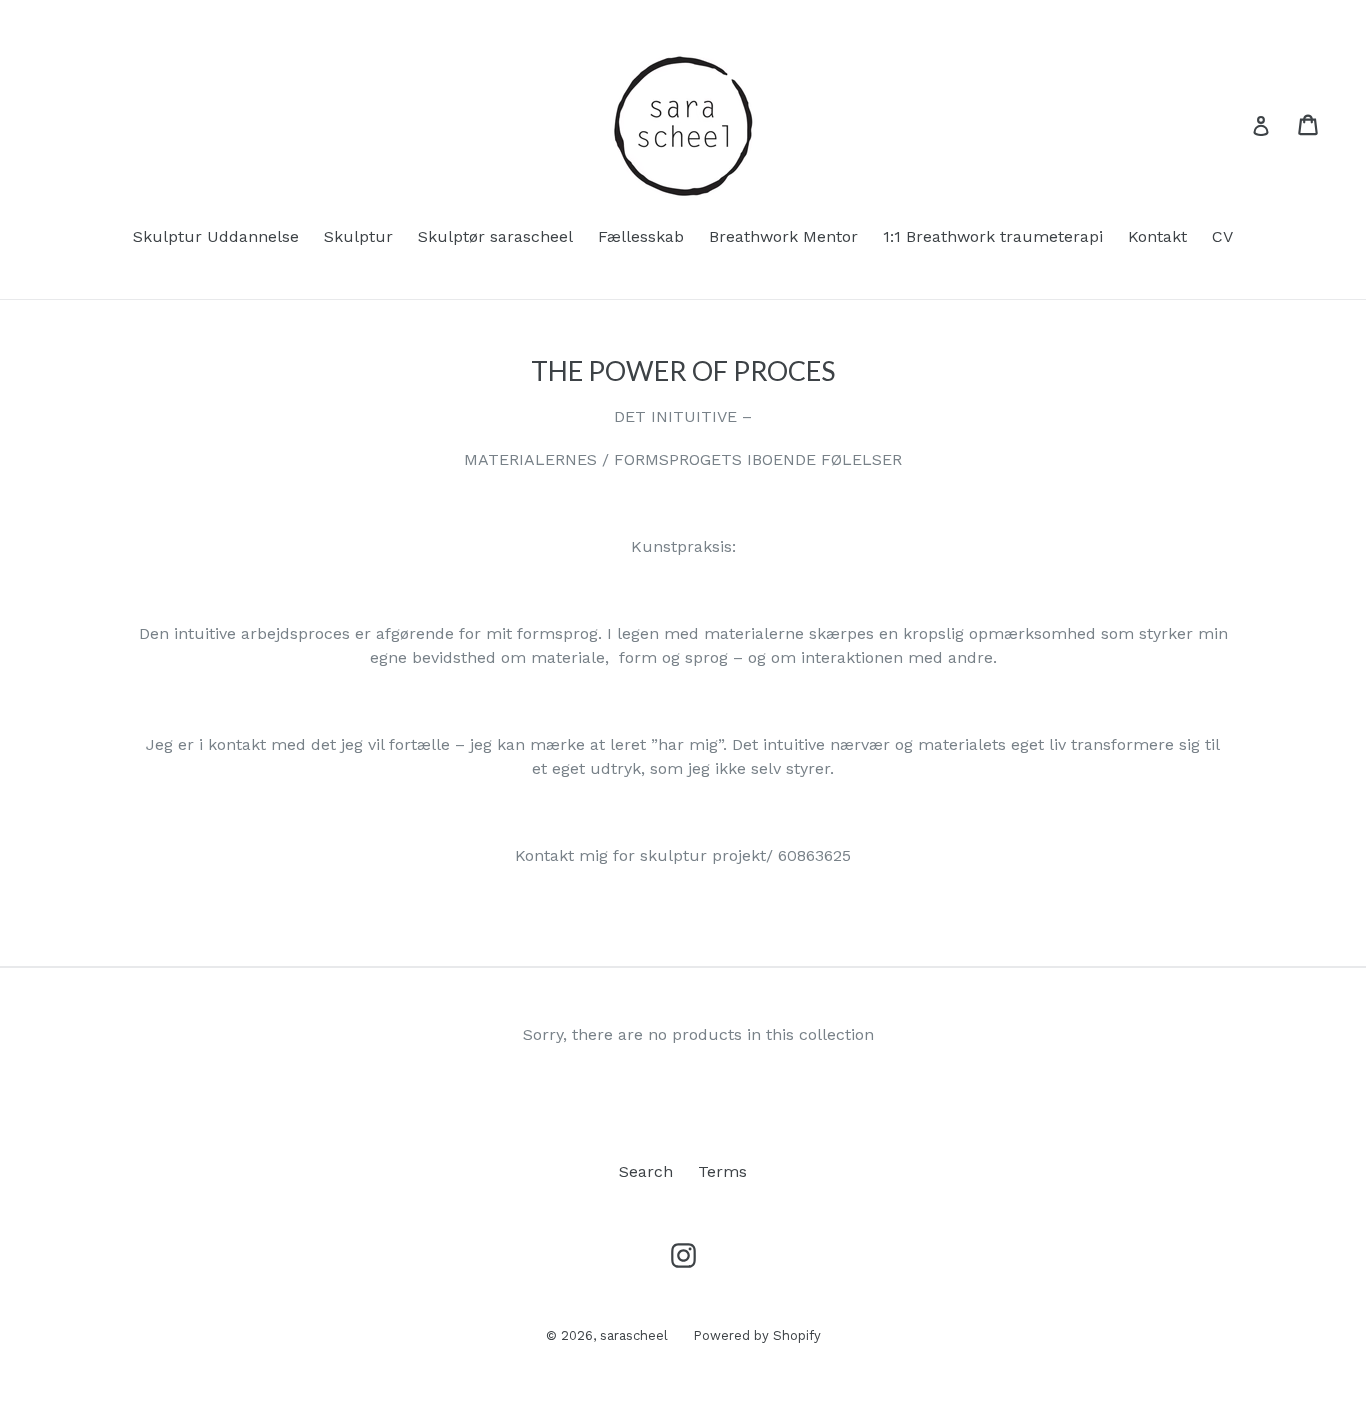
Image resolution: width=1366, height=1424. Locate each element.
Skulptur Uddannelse (216, 236)
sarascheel (634, 1335)
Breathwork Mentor (783, 236)
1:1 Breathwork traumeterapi (993, 236)
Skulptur (358, 236)
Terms (722, 1171)
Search (646, 1171)
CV (1222, 236)
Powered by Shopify (757, 1335)
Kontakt (1157, 236)
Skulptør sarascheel (495, 236)
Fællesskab (641, 236)
